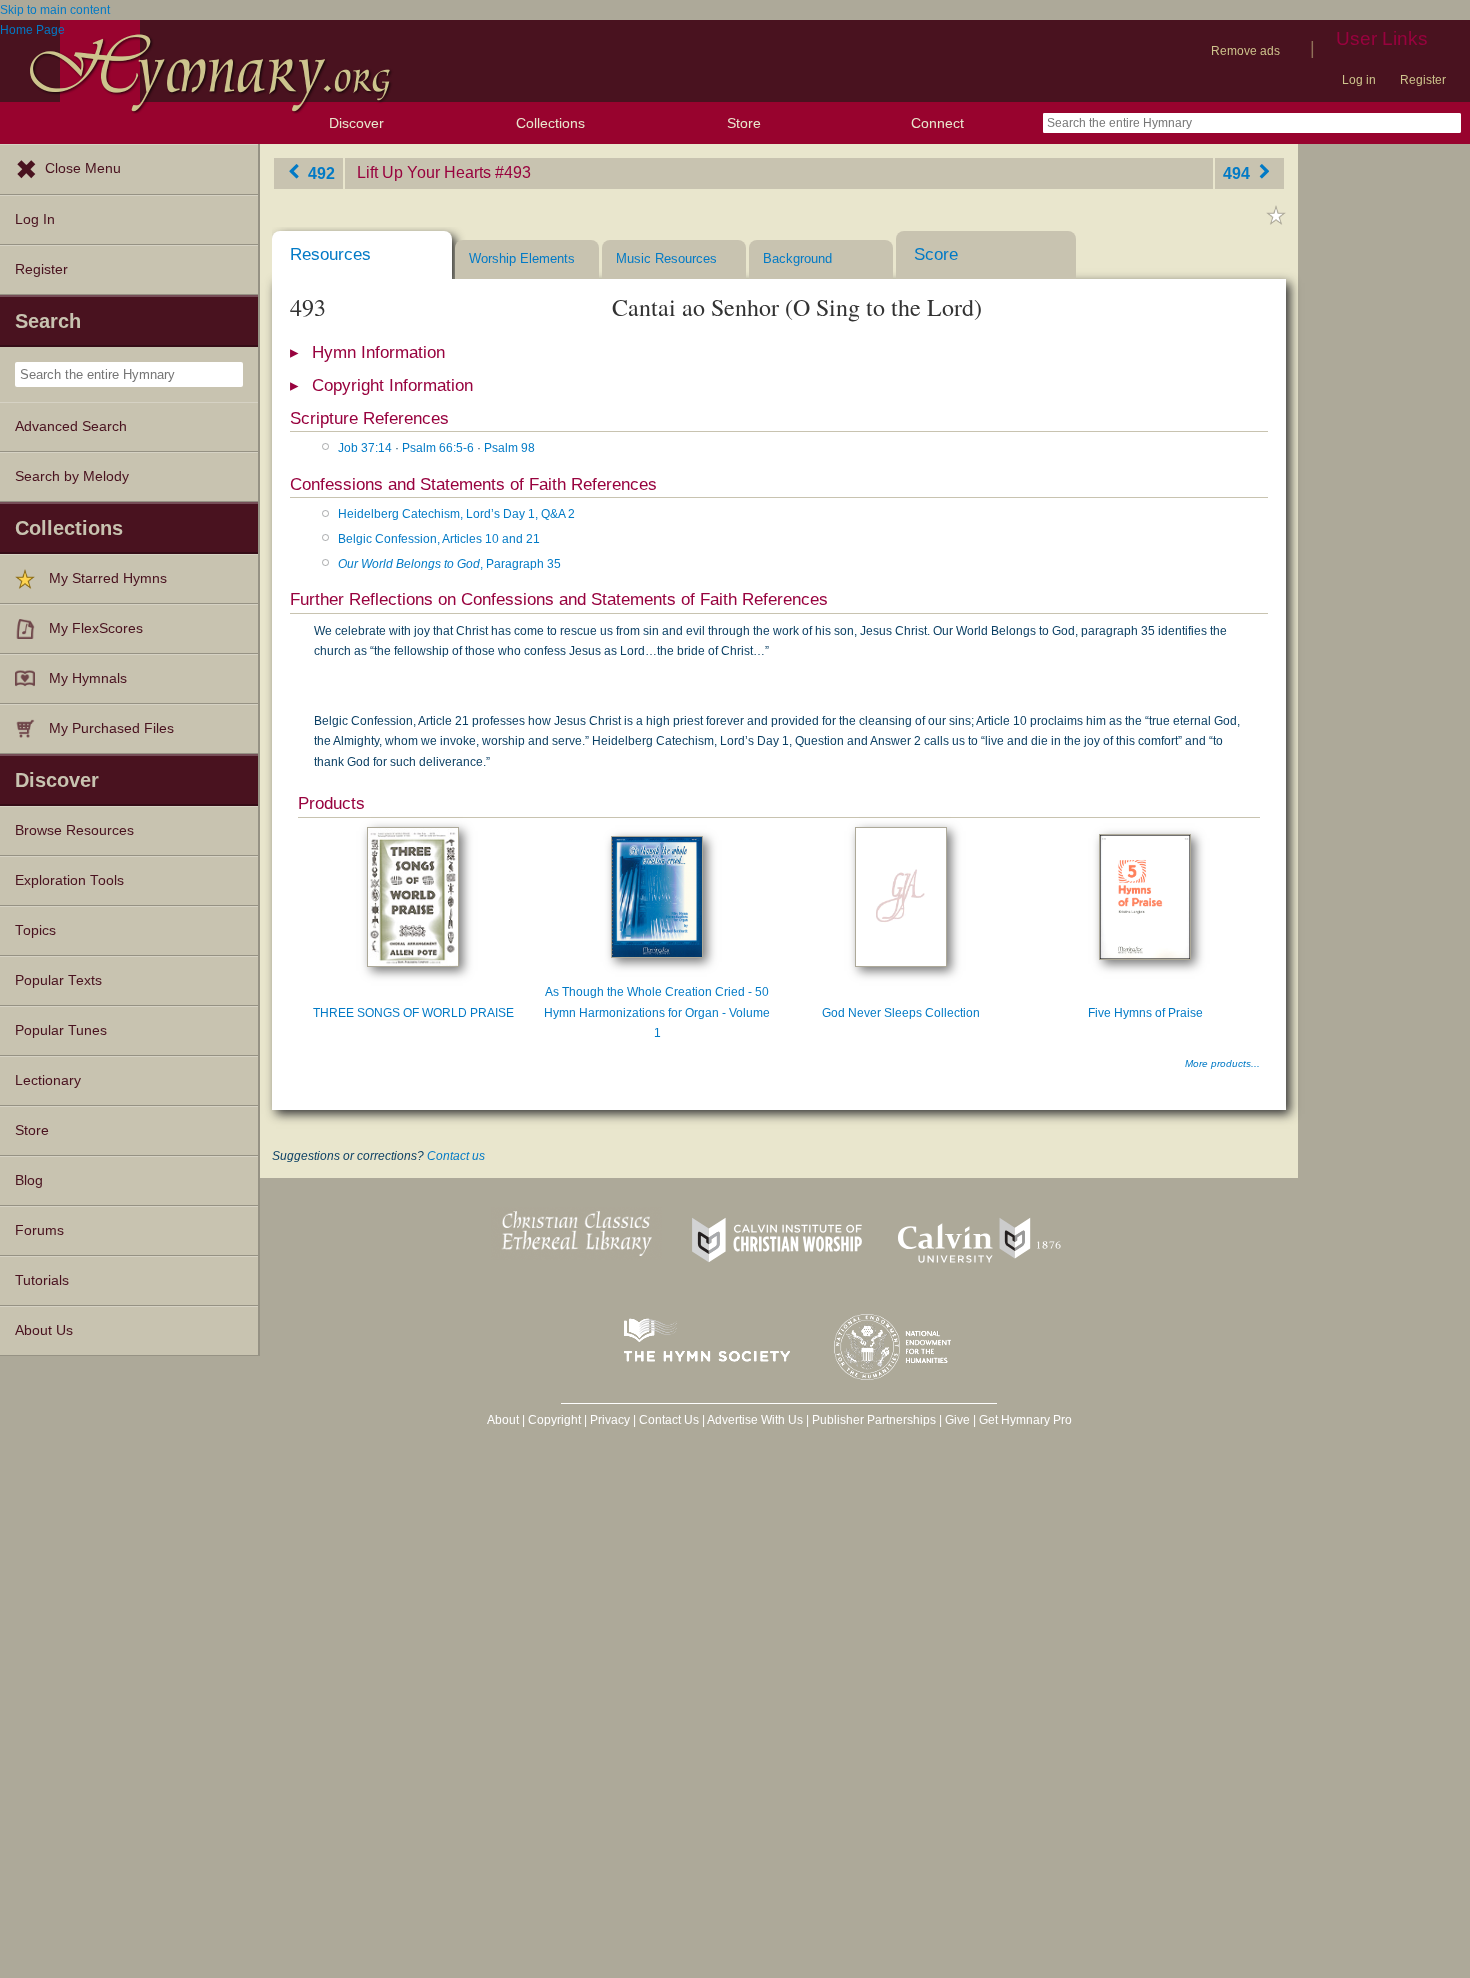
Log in (1359, 80)
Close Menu (83, 168)
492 (319, 172)
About (503, 1420)
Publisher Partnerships (874, 1420)
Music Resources (666, 258)
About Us (44, 1330)
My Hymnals (88, 678)
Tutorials (42, 1280)
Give (957, 1420)
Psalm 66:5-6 (438, 448)
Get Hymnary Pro (1025, 1420)
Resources (330, 254)
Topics (35, 930)
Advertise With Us (755, 1420)
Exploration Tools (69, 880)
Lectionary (48, 1080)
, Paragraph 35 (449, 564)
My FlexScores (96, 628)
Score (936, 254)
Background (797, 258)
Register (1423, 80)
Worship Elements (522, 258)
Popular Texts (58, 980)
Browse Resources (74, 830)
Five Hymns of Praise (1145, 1013)
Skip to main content (55, 10)
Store (744, 123)
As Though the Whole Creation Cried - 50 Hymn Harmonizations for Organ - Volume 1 (657, 1012)
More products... (1222, 1063)
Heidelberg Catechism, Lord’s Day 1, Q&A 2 (456, 514)
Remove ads (1245, 51)
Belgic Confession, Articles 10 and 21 (439, 539)
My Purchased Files (111, 728)
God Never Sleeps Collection (901, 1013)
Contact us (456, 1156)
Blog (29, 1180)
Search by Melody (72, 476)
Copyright (554, 1420)
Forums (39, 1230)
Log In (35, 219)
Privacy (610, 1420)
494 (1238, 172)
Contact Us (669, 1420)
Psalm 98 (509, 448)
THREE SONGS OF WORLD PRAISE (413, 1013)
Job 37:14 (365, 448)
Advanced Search (71, 426)
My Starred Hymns (108, 578)
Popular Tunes (61, 1030)
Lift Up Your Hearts (424, 172)
